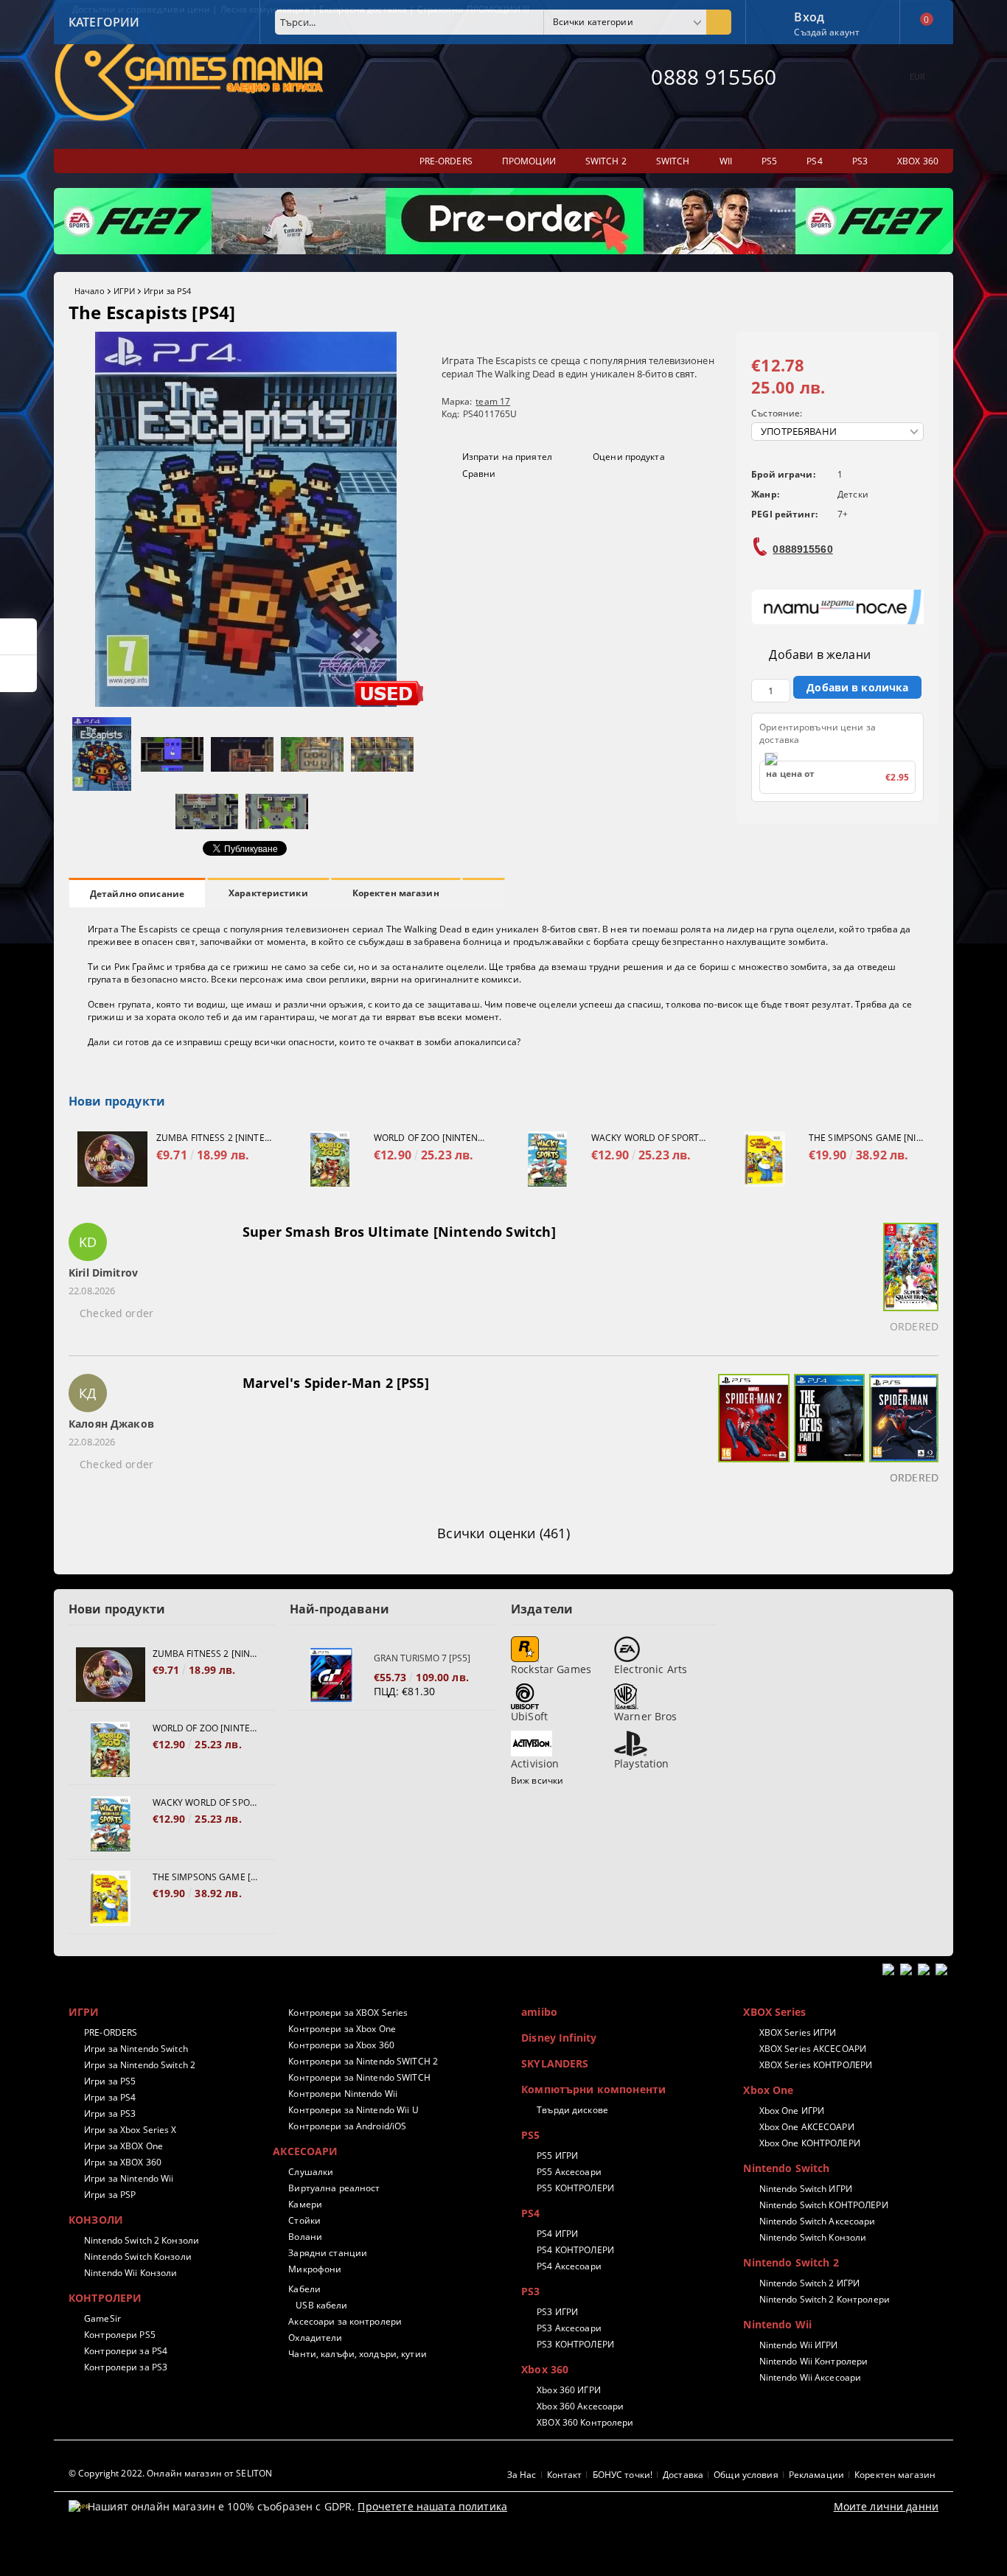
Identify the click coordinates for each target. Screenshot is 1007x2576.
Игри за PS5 (110, 2081)
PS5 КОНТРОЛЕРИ (575, 2188)
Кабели (304, 2289)
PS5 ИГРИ (557, 2156)
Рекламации (816, 2475)
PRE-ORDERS (111, 2032)
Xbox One (768, 2090)
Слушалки (311, 2172)
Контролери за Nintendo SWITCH (359, 2077)
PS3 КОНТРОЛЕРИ (575, 2344)
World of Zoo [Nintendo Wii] (431, 1138)
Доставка (683, 2475)
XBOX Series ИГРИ (798, 2032)
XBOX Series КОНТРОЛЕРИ (816, 2065)
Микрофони (315, 2269)
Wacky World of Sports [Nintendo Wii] (649, 1138)
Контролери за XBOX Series (348, 2013)
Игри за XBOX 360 (123, 2162)
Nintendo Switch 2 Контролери (824, 2299)
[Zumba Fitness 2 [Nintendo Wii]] (112, 1159)
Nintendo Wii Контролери (813, 2361)
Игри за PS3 (110, 2113)
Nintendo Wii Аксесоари (810, 2377)
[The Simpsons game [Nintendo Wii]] (765, 1159)
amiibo (539, 2012)
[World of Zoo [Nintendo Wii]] (330, 1159)
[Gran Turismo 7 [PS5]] (332, 1675)
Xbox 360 (545, 2369)
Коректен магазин (396, 893)
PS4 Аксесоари (569, 2266)
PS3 (530, 2291)
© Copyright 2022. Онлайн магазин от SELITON (170, 2473)
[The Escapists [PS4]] (246, 703)
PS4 (530, 2213)
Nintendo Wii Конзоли (130, 2273)
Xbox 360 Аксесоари (580, 2406)
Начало (90, 291)
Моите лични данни (886, 2506)
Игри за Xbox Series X (130, 2130)
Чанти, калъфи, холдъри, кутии (357, 2354)
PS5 (530, 2135)
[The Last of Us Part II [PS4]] (827, 1431)
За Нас (522, 2475)
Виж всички (537, 1780)
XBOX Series (774, 2012)
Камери (305, 2204)
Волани (305, 2237)
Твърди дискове (572, 2110)
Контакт (565, 2475)
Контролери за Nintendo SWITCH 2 (363, 2061)
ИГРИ (124, 291)
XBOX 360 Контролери (585, 2422)
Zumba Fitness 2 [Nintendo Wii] (214, 1138)
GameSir (102, 2318)
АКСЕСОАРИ (305, 2151)
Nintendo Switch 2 (791, 2262)
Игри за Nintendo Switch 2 (140, 2065)
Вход (809, 15)
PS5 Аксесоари (569, 2172)
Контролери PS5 (120, 2335)
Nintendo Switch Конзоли (138, 2256)
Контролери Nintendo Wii (343, 2094)
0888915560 (802, 549)
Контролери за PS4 (126, 2351)
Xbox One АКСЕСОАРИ (806, 2127)
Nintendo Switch (786, 2168)
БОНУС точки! (623, 2475)
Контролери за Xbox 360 (341, 2045)
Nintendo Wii (777, 2324)
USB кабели (321, 2305)
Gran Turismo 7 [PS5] (422, 1658)
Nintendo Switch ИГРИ (806, 2189)
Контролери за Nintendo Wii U (353, 2110)
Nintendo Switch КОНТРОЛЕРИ (823, 2205)
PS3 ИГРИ (557, 2312)
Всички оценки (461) (503, 1533)
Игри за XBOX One (123, 2146)
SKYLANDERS (555, 2063)
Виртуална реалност (334, 2188)
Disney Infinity (559, 2038)
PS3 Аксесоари (569, 2328)
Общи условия (746, 2475)
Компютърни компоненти (593, 2089)
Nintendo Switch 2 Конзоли (142, 2240)
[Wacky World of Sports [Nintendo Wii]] (547, 1159)
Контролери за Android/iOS (347, 2126)
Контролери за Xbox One (342, 2029)
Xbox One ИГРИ (792, 2111)
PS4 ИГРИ (557, 2234)
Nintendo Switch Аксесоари (817, 2221)
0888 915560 (714, 77)
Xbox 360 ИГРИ (569, 2390)
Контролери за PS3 (126, 2367)
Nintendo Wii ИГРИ (798, 2345)
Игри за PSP (110, 2195)
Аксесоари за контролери (345, 2321)
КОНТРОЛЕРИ (105, 2298)
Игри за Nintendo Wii (129, 2178)
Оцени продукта (629, 457)
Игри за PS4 (167, 291)
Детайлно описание (137, 894)
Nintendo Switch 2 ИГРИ (809, 2283)
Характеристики (268, 893)
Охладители (315, 2338)
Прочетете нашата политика (432, 2506)
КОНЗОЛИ (96, 2220)
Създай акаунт (827, 32)
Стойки (304, 2220)
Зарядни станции (328, 2253)
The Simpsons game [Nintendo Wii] (866, 1138)
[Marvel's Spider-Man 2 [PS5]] (752, 1431)
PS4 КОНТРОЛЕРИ (575, 2250)
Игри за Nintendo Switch (136, 2049)
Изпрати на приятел (507, 457)
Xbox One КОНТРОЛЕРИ (809, 2143)
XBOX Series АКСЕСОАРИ (813, 2049)
